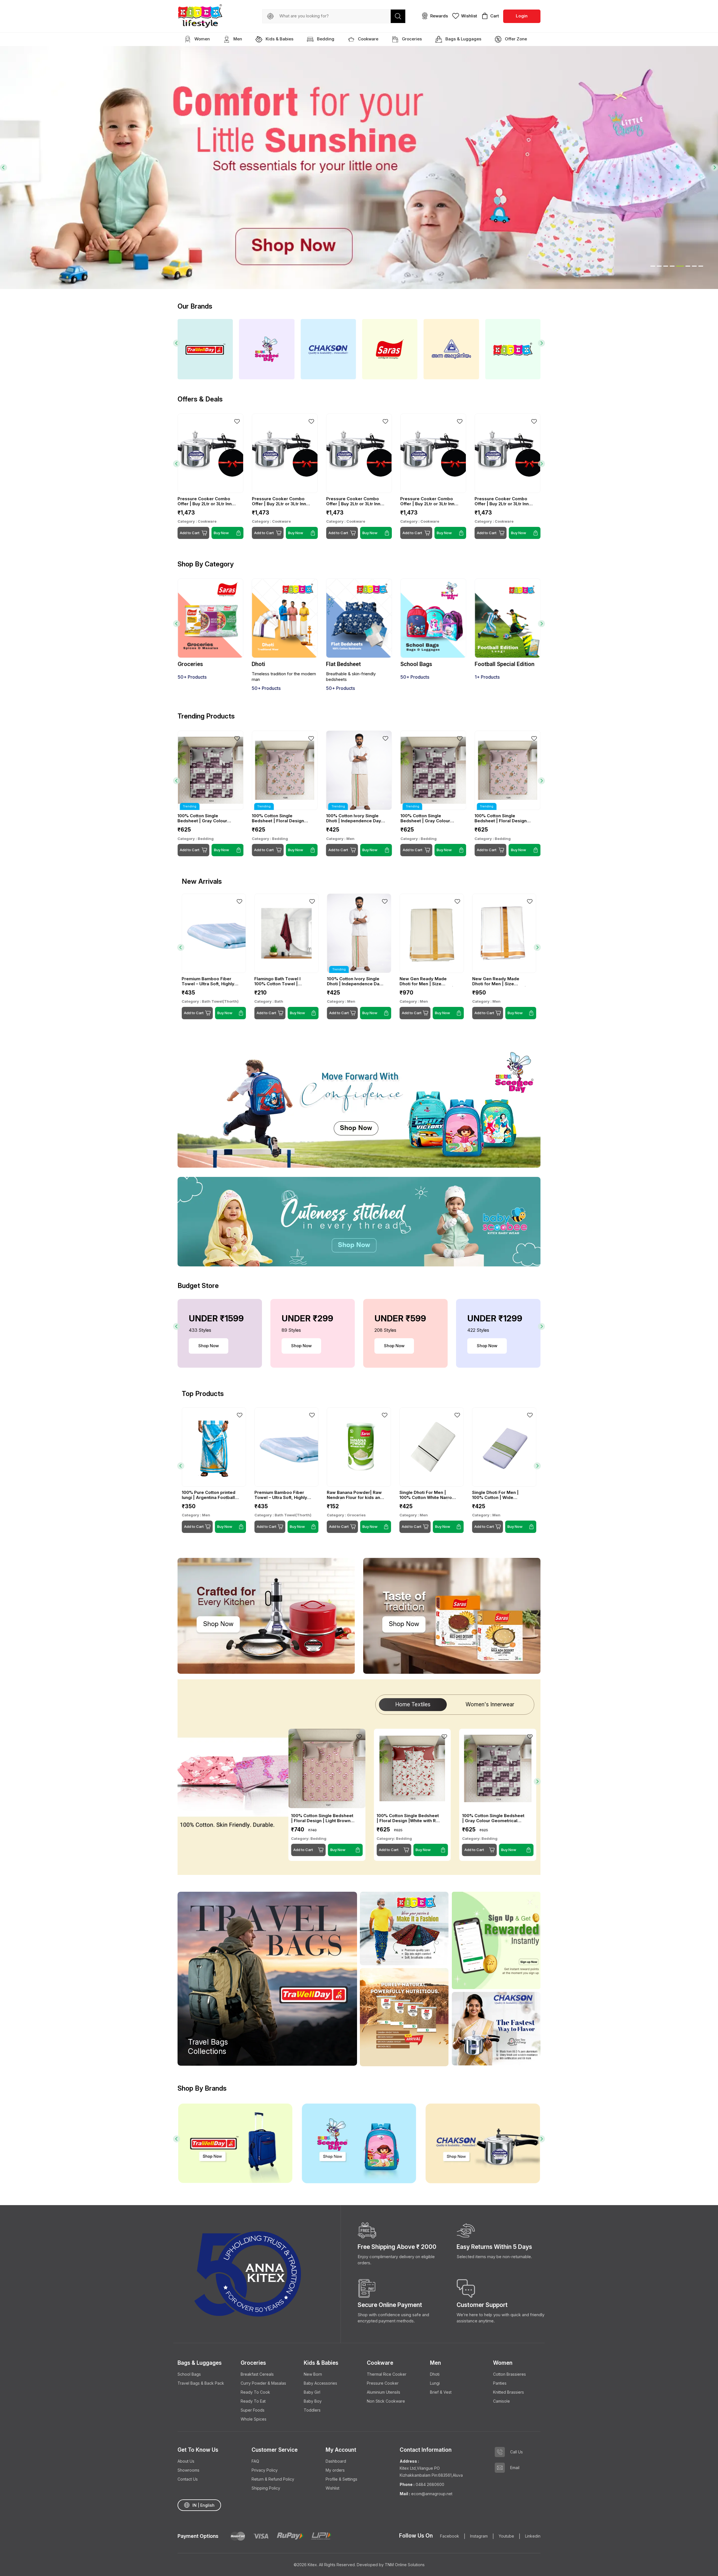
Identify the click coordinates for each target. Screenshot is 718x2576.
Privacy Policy (265, 2470)
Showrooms (188, 2470)
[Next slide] (714, 168)
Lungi (435, 2383)
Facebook (450, 2536)
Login (522, 16)
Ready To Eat (253, 2401)
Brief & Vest (441, 2392)
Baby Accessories (320, 2383)
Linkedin (533, 2536)
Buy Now (221, 850)
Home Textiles (413, 1704)
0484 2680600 (430, 2484)
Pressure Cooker (383, 2383)
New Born (313, 2374)
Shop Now (209, 1346)
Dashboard (336, 2461)
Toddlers (312, 2410)
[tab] (653, 266)
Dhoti (435, 2374)
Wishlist (332, 2488)
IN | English (203, 2505)
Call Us (516, 2452)
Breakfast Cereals (257, 2374)
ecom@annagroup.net (431, 2494)
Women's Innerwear (490, 1704)
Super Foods (253, 2410)
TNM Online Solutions (405, 2565)
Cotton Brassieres (509, 2374)
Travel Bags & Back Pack (201, 2383)
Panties (500, 2383)
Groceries (411, 39)
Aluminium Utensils (384, 2392)
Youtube (506, 2536)
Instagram (479, 2536)
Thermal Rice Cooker (387, 2374)
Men (237, 39)
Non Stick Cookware (386, 2401)
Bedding (325, 39)
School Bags (189, 2374)
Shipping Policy (266, 2488)
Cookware (368, 39)
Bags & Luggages (463, 39)
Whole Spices (254, 2419)
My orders (335, 2470)
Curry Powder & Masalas (263, 2383)
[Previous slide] (4, 168)
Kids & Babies (279, 39)
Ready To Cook (255, 2392)
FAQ (255, 2461)
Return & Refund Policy (273, 2479)
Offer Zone (515, 39)
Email (515, 2468)
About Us (186, 2461)
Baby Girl (312, 2392)
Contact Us (188, 2479)
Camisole (501, 2401)
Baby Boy (313, 2401)
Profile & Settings (341, 2479)
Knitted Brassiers (508, 2392)
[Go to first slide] (541, 343)
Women (202, 39)
